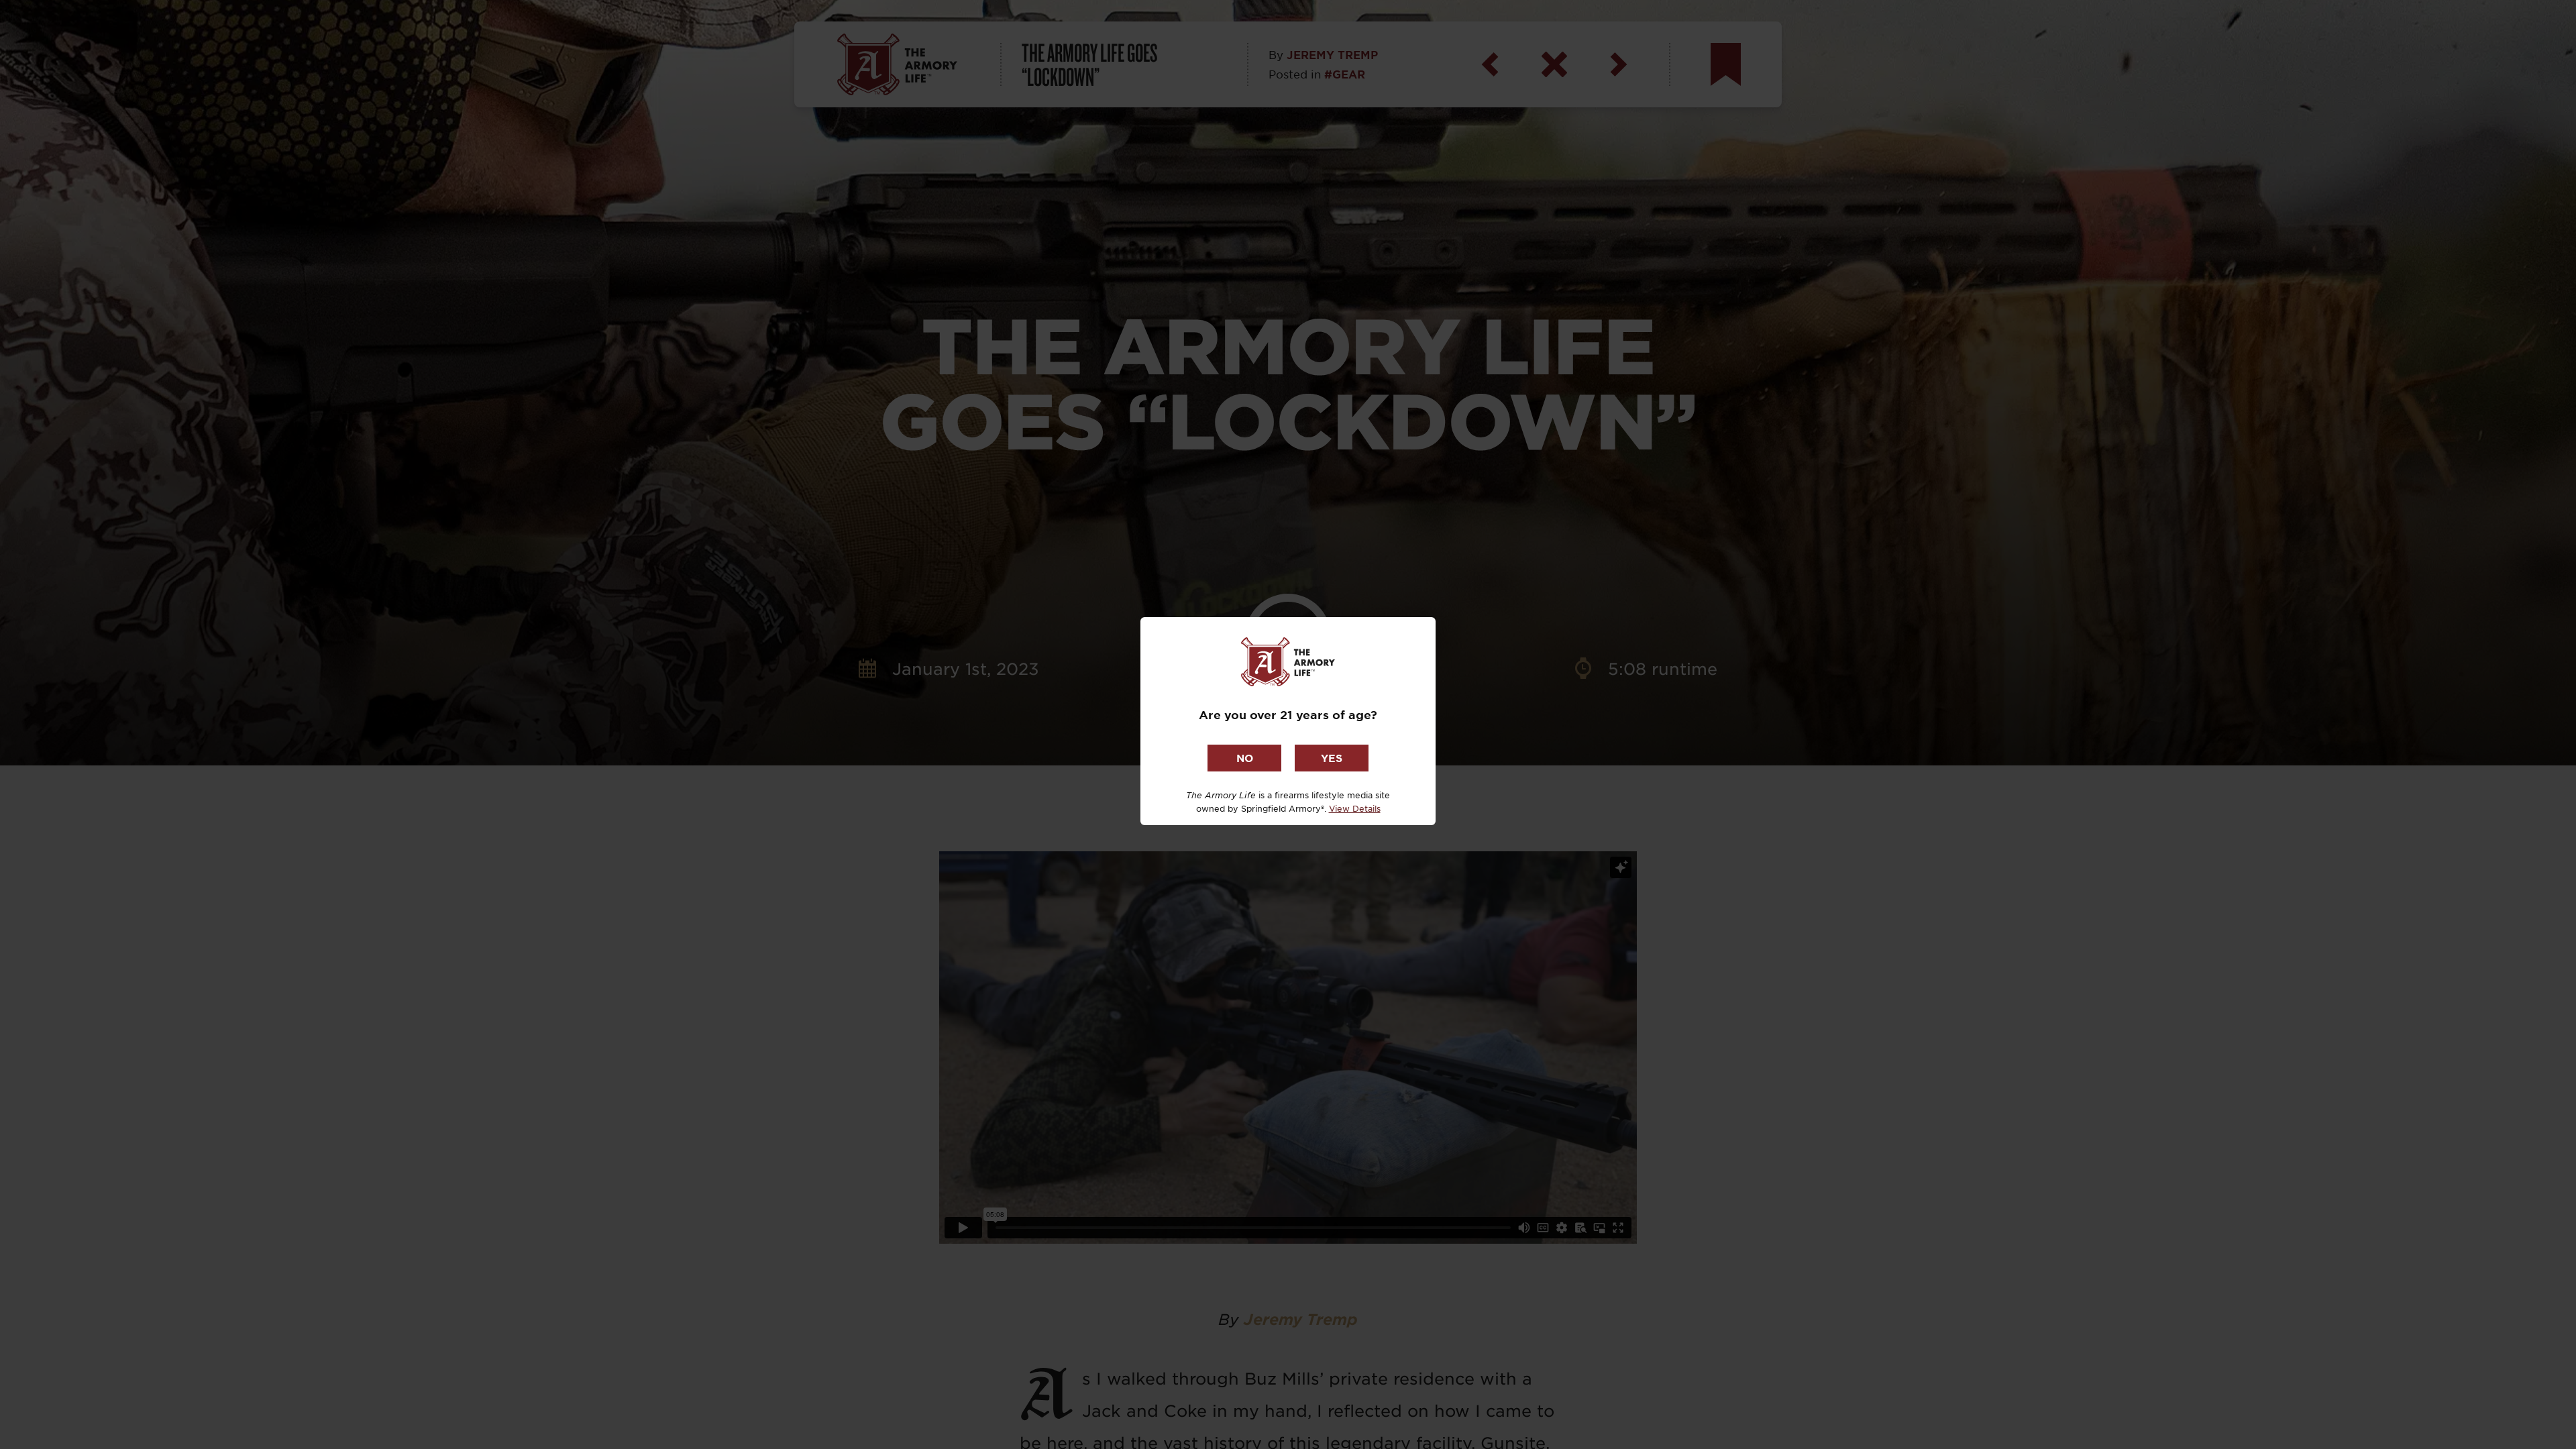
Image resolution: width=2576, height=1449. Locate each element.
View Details (1355, 808)
